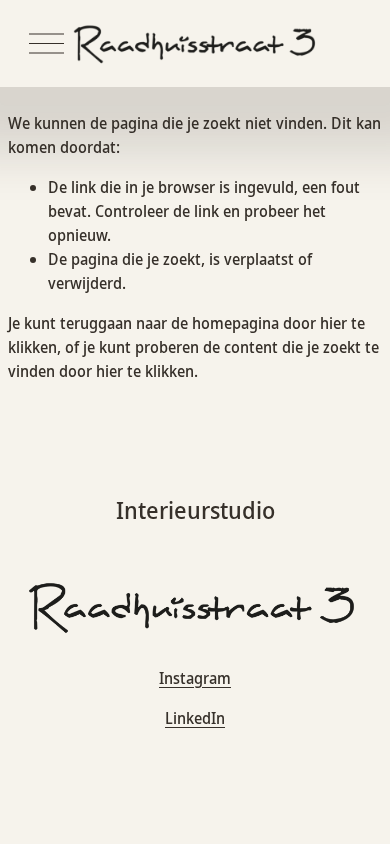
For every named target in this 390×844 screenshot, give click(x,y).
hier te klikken (145, 371)
